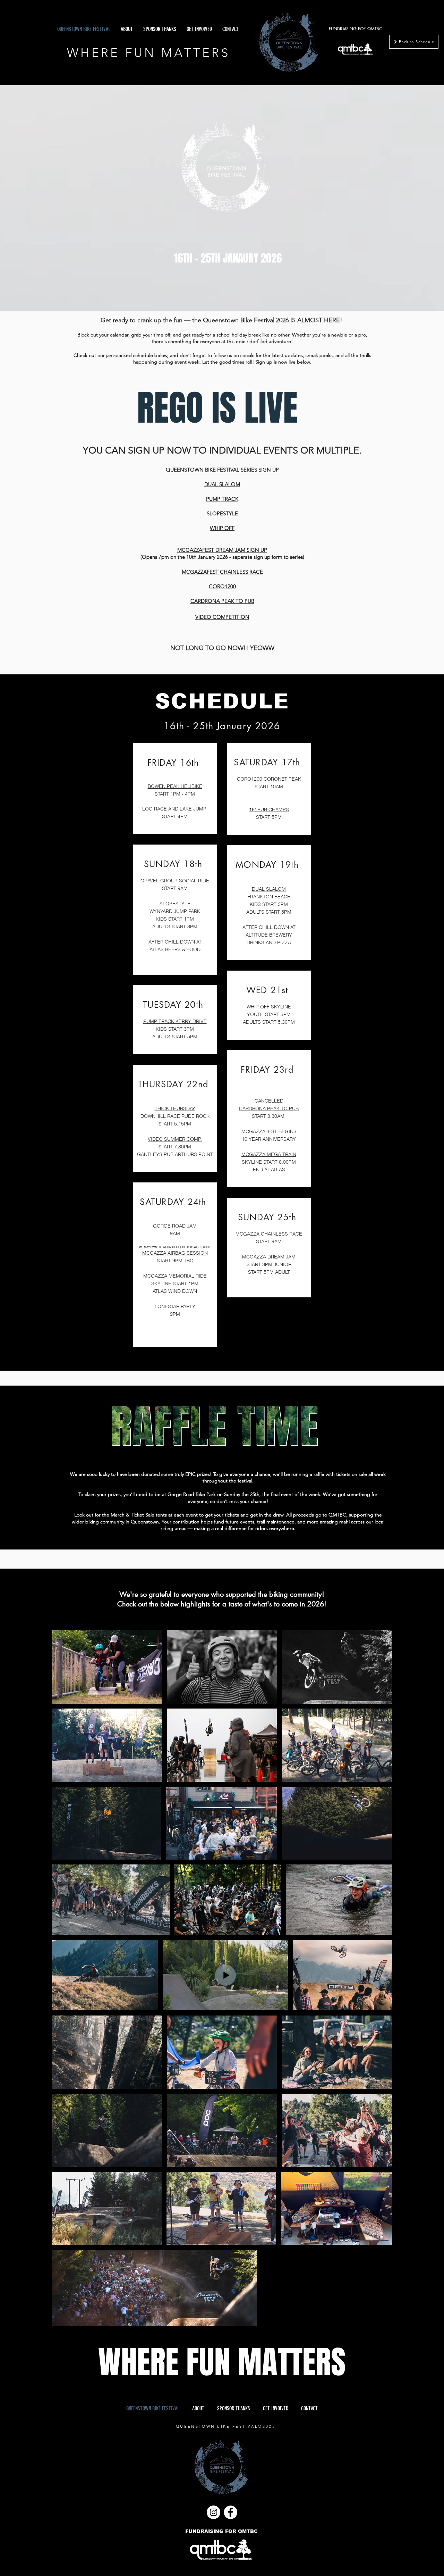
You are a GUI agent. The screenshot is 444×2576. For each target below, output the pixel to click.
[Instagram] (214, 2512)
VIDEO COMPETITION (222, 617)
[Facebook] (230, 2512)
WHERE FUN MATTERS (148, 53)
